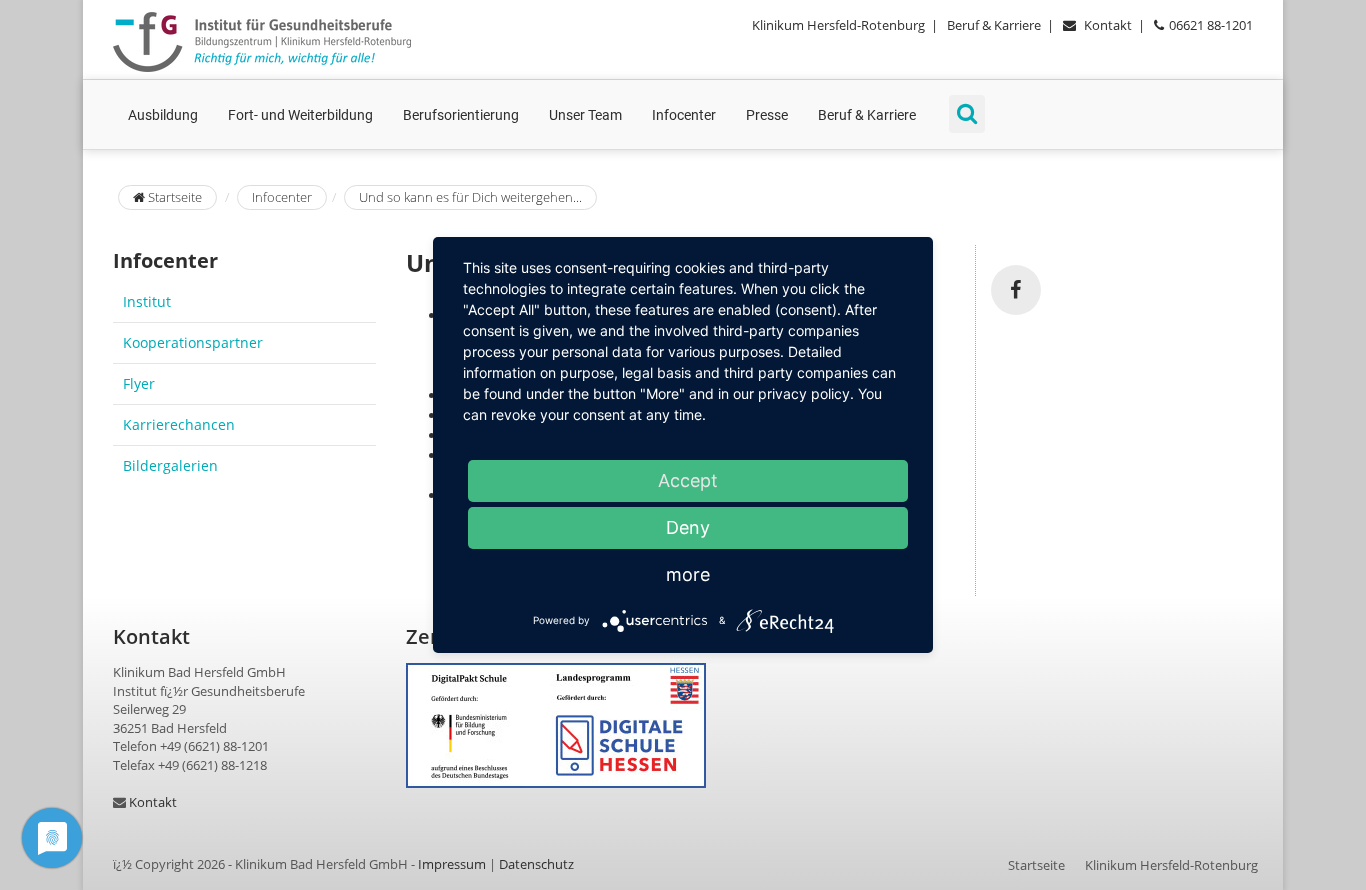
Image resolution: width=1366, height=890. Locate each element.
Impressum (452, 864)
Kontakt (1108, 25)
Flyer (139, 383)
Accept (688, 480)
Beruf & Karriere (994, 25)
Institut (147, 301)
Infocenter (684, 115)
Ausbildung (163, 115)
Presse (767, 115)
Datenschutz (536, 864)
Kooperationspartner (193, 342)
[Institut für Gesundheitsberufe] (262, 42)
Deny (688, 527)
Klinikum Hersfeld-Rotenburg (838, 25)
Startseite (173, 197)
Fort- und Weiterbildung (300, 115)
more (688, 574)
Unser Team (585, 115)
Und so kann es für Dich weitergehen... (470, 197)
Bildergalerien (170, 465)
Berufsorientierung (461, 115)
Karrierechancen (179, 424)
